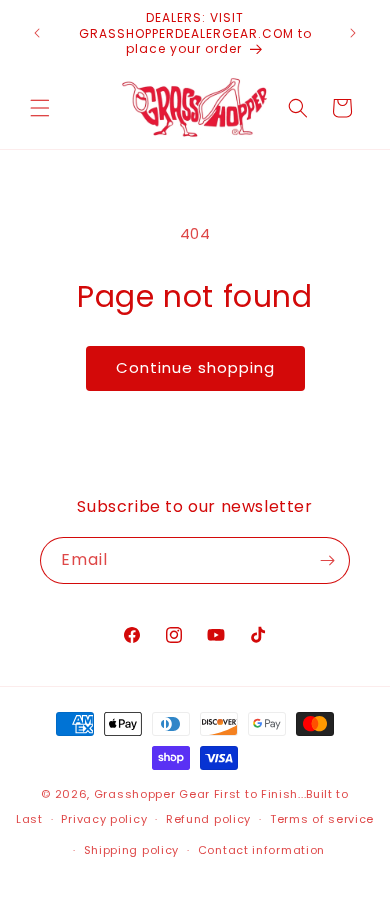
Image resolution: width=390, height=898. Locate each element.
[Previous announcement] (37, 33)
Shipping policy (132, 850)
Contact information (261, 850)
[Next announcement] (353, 33)
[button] (40, 108)
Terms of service (322, 819)
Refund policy (208, 819)
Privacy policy (104, 819)
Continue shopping (195, 367)
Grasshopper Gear (152, 794)
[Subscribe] (327, 560)
